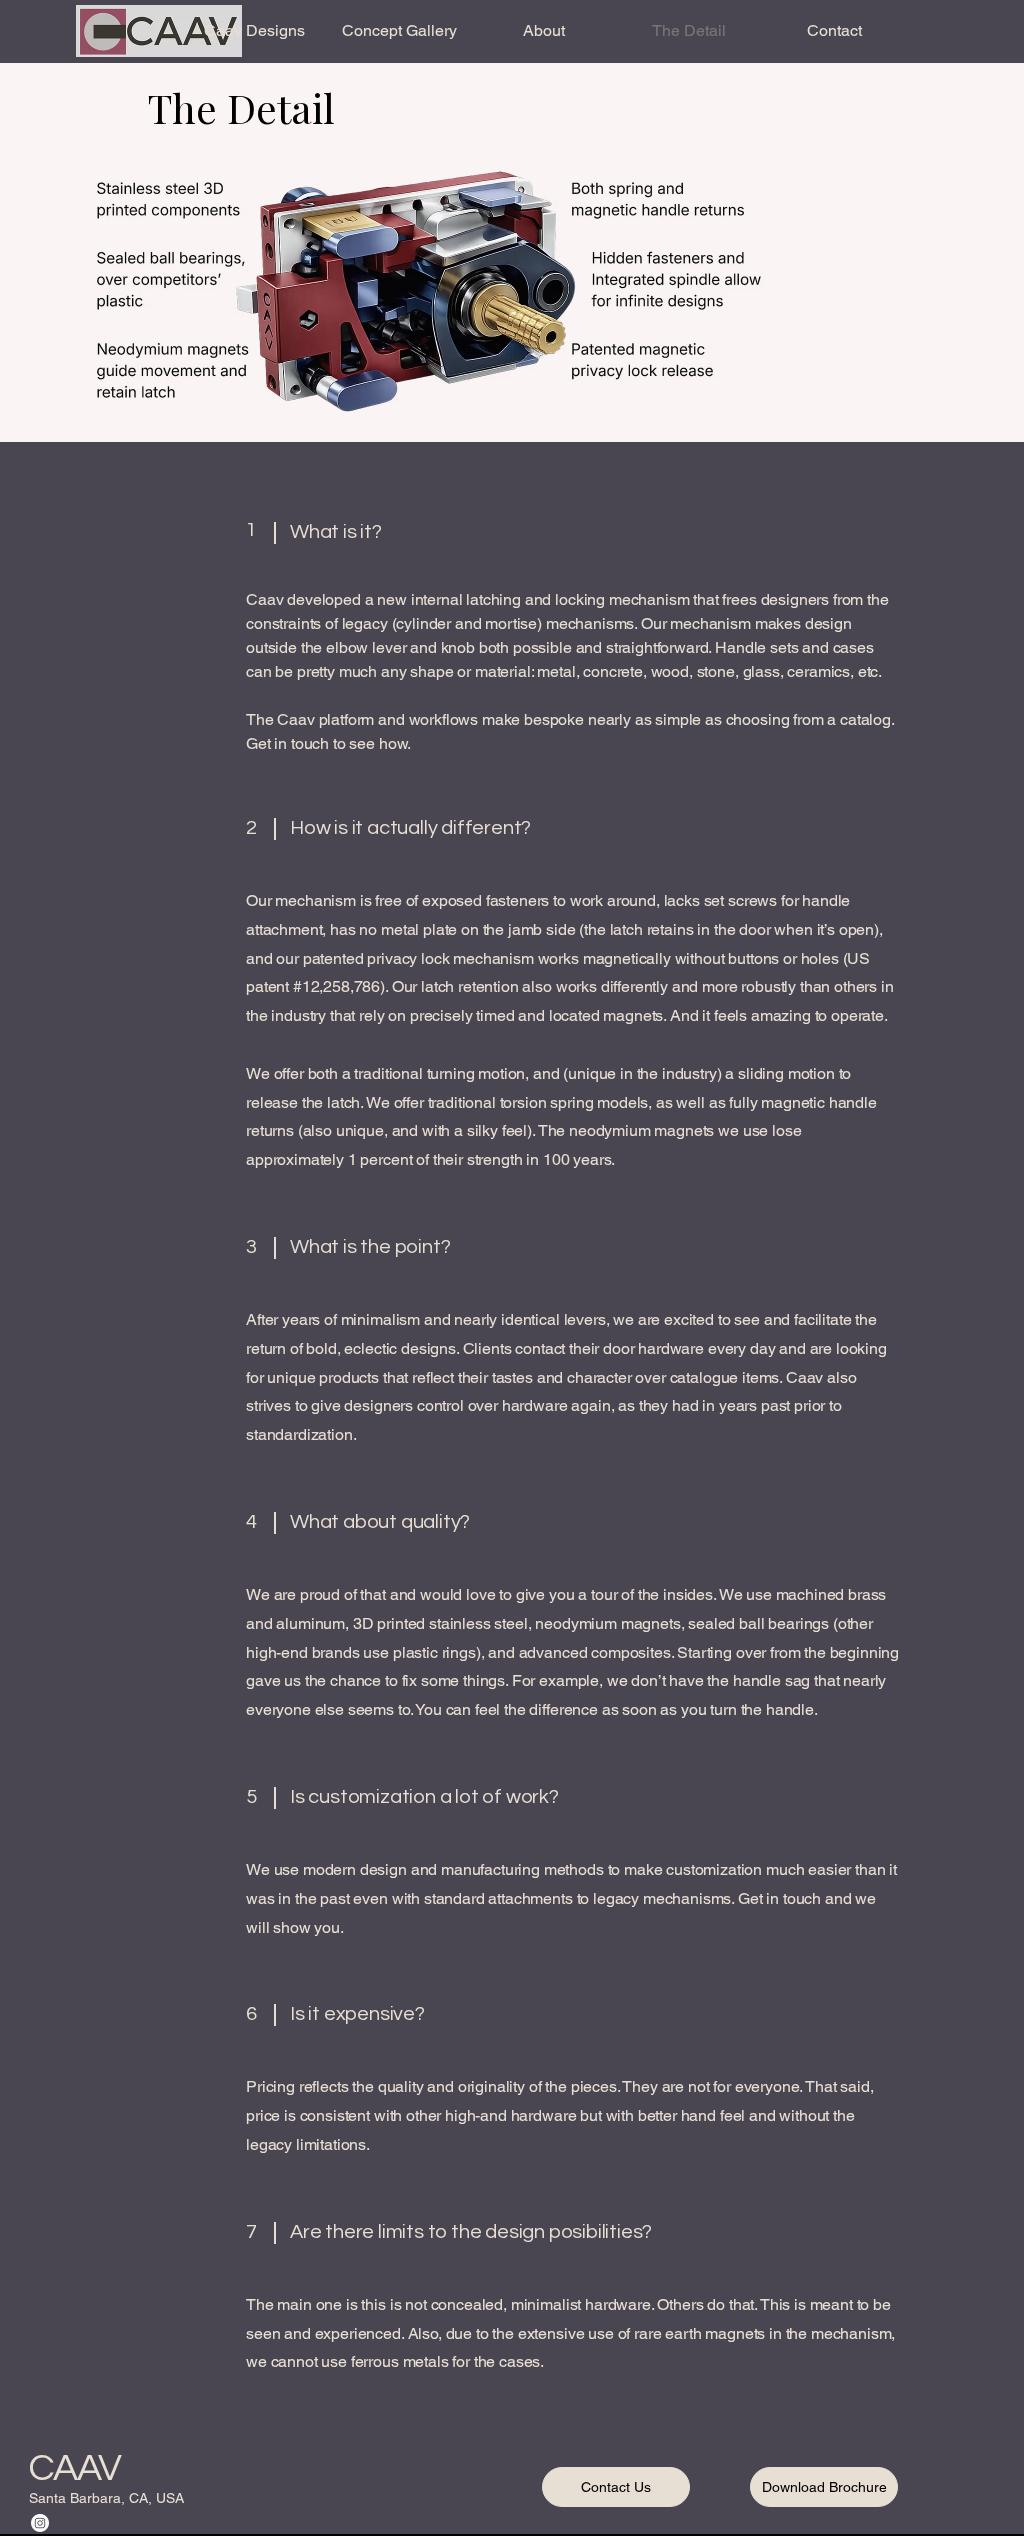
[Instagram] (40, 2523)
